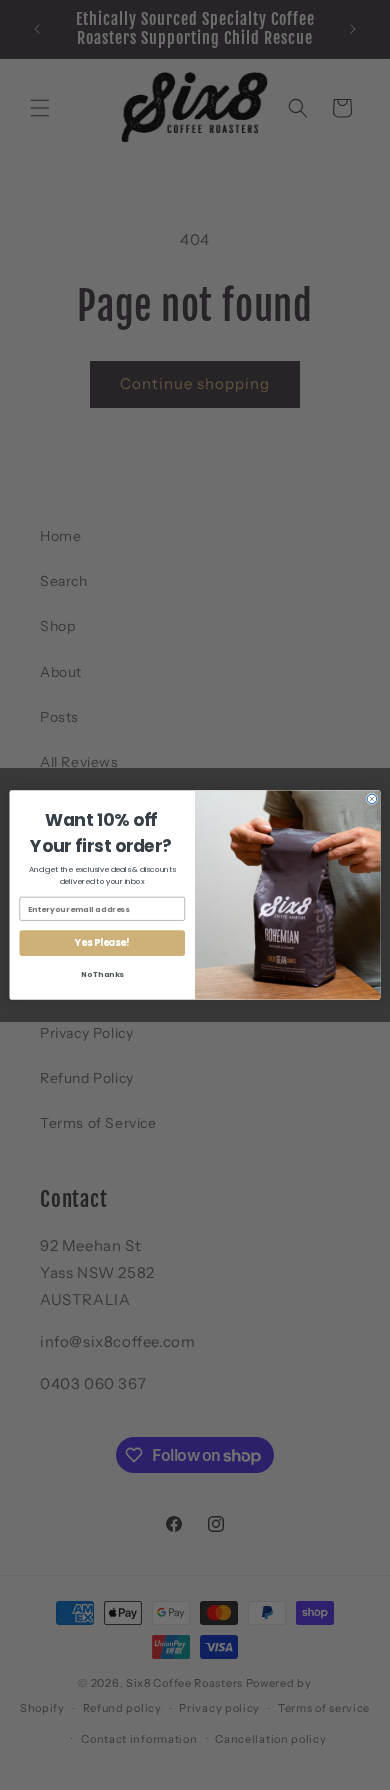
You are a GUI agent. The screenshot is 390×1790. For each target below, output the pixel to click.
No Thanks (102, 974)
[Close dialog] (372, 799)
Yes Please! (102, 942)
